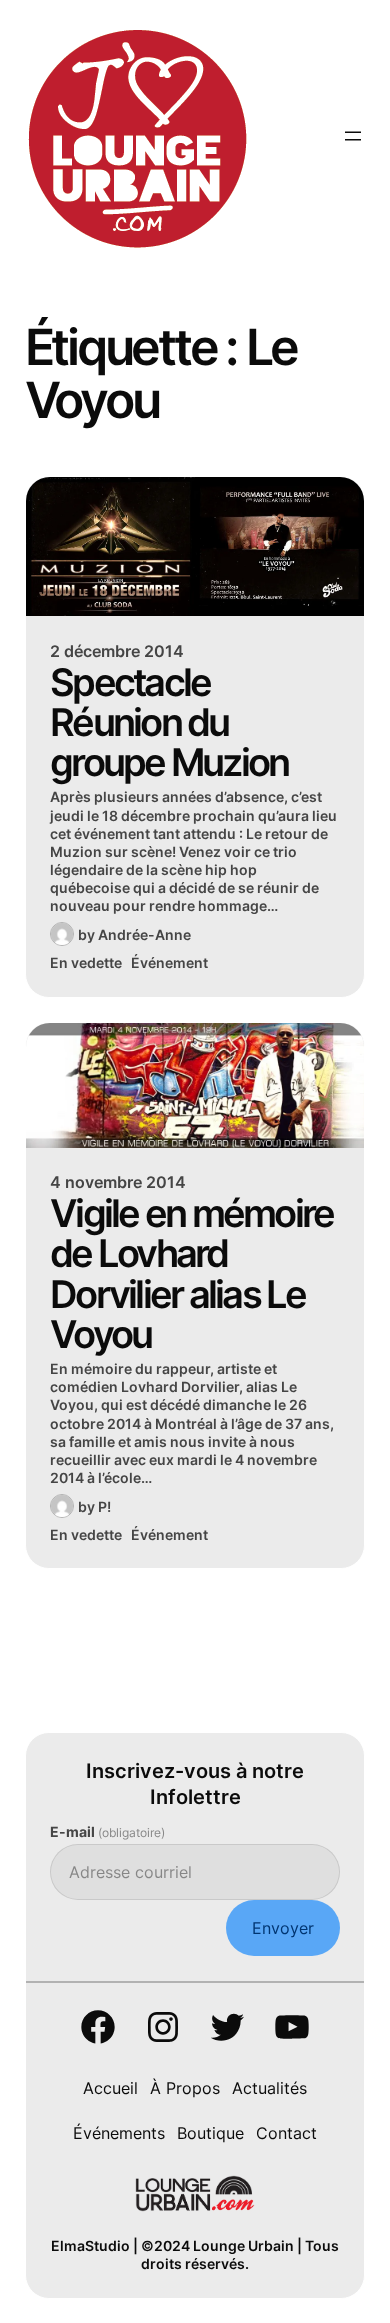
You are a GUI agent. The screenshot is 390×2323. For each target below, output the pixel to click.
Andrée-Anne (144, 934)
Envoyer (283, 1928)
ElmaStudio (90, 2245)
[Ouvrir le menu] (353, 136)
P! (104, 1506)
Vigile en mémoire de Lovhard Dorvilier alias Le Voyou (191, 1273)
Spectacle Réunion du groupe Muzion (169, 722)
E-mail (107, 1831)
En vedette (86, 962)
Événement (169, 962)
